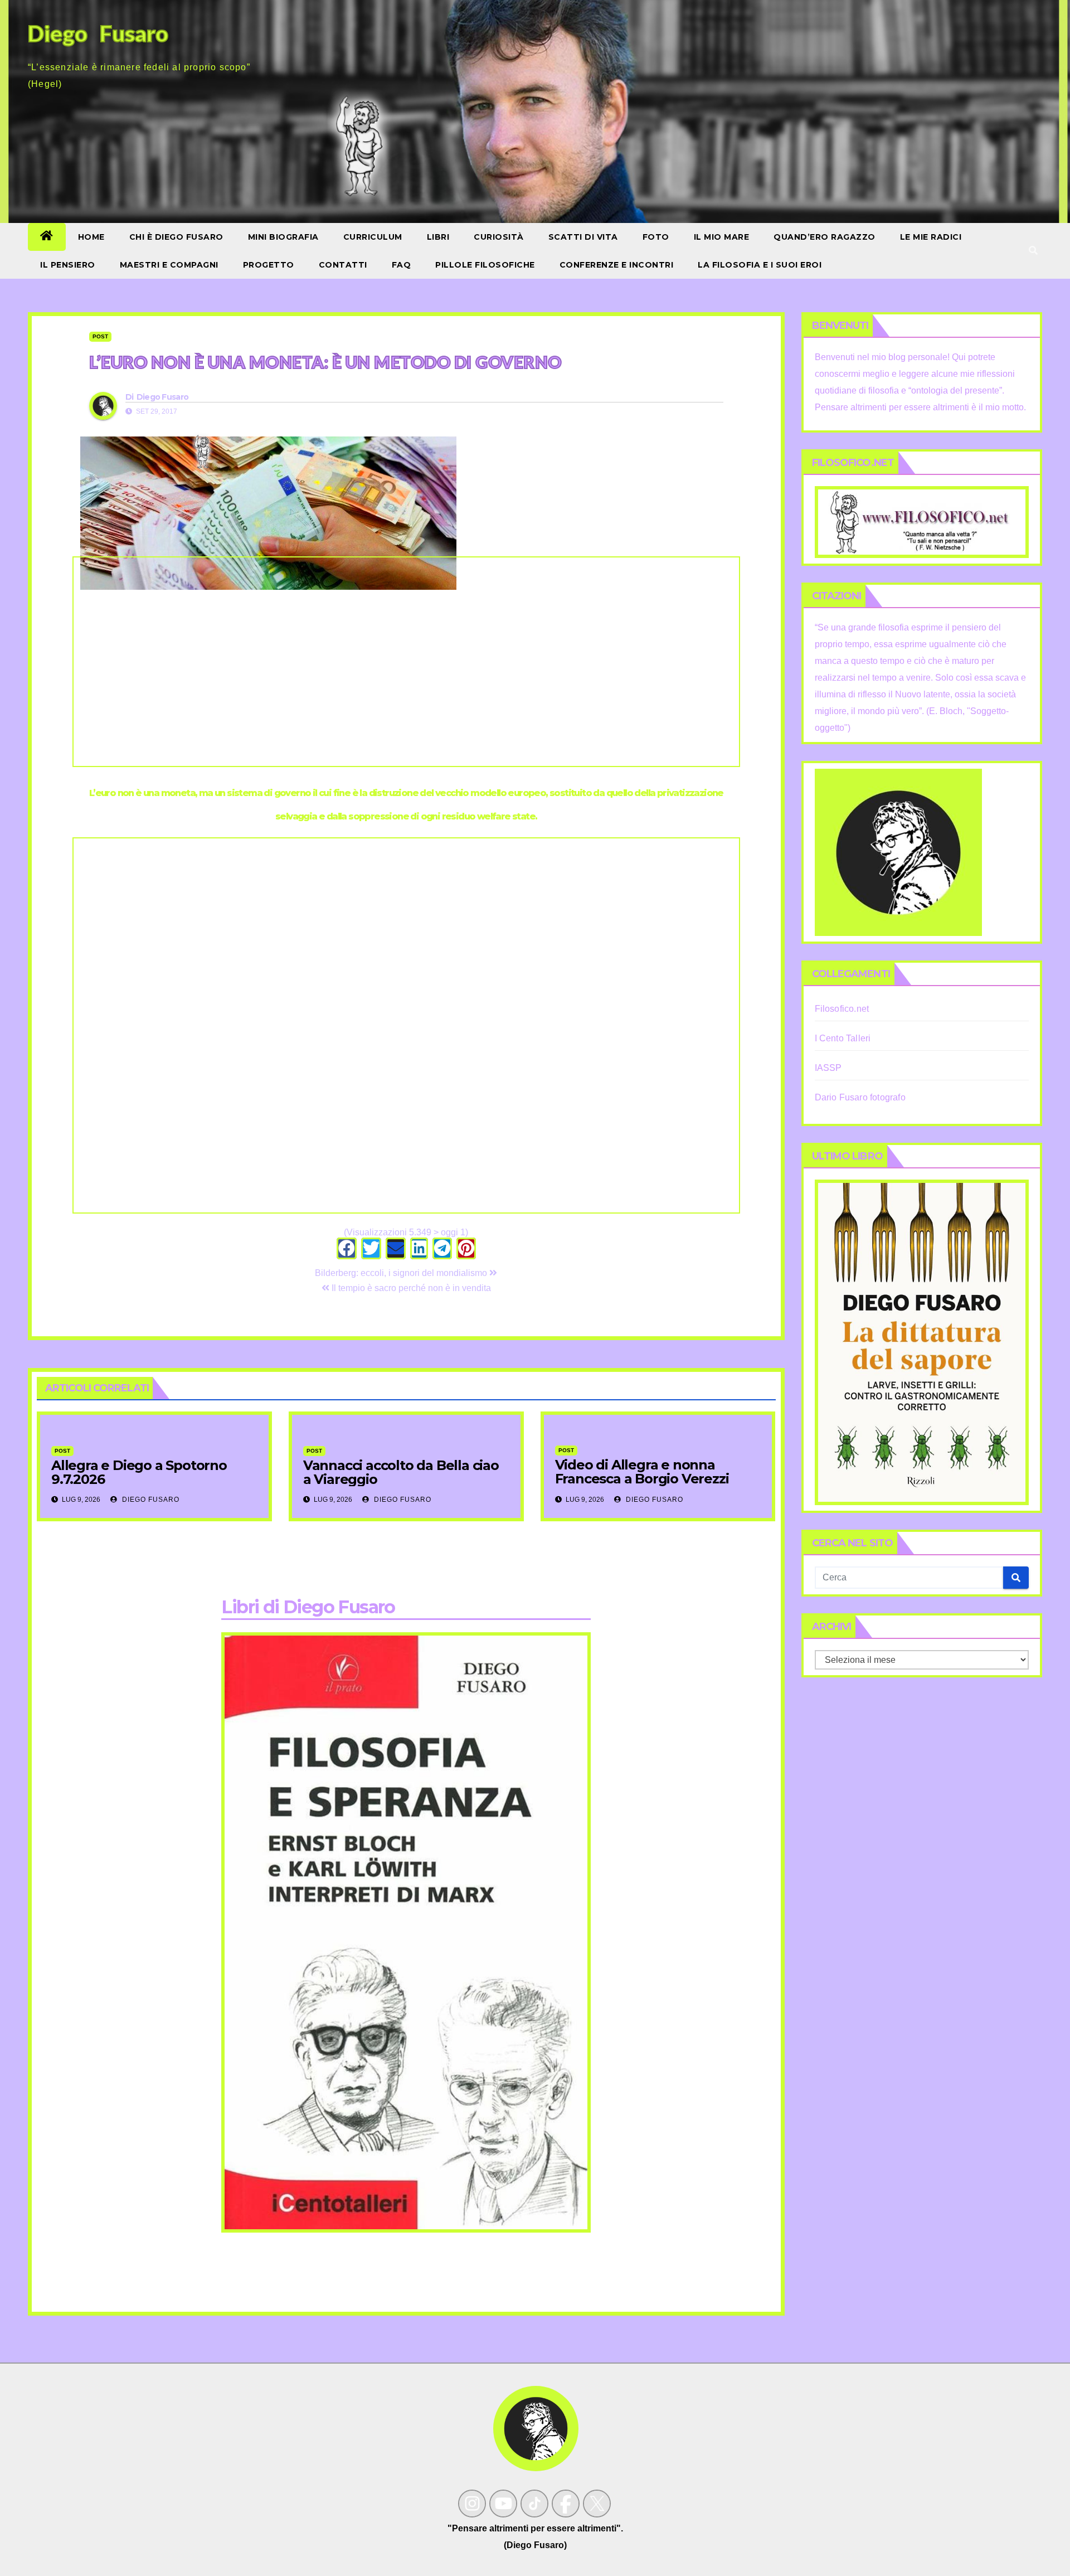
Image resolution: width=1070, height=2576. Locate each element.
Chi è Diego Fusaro (176, 237)
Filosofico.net (842, 1009)
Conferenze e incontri (617, 265)
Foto (656, 237)
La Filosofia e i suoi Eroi (760, 265)
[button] (1033, 251)
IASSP (828, 1068)
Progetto (269, 265)
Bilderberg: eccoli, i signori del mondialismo (402, 1273)
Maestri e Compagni (169, 265)
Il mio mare (722, 237)
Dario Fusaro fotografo (860, 1097)
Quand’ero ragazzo (825, 237)
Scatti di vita (583, 237)
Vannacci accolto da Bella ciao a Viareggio (401, 1472)
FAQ (402, 265)
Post (100, 336)
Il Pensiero (68, 265)
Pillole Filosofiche (485, 265)
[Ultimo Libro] (922, 1342)
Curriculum (373, 237)
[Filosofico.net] (922, 521)
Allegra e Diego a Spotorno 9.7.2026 (139, 1472)
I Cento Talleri (843, 1038)
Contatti (343, 265)
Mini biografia (283, 237)
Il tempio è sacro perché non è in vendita (410, 1288)
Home (91, 237)
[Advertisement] (406, 662)
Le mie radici (931, 237)
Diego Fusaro (163, 397)
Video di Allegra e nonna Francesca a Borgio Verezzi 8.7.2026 (642, 1479)
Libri (438, 237)
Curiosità (499, 237)
